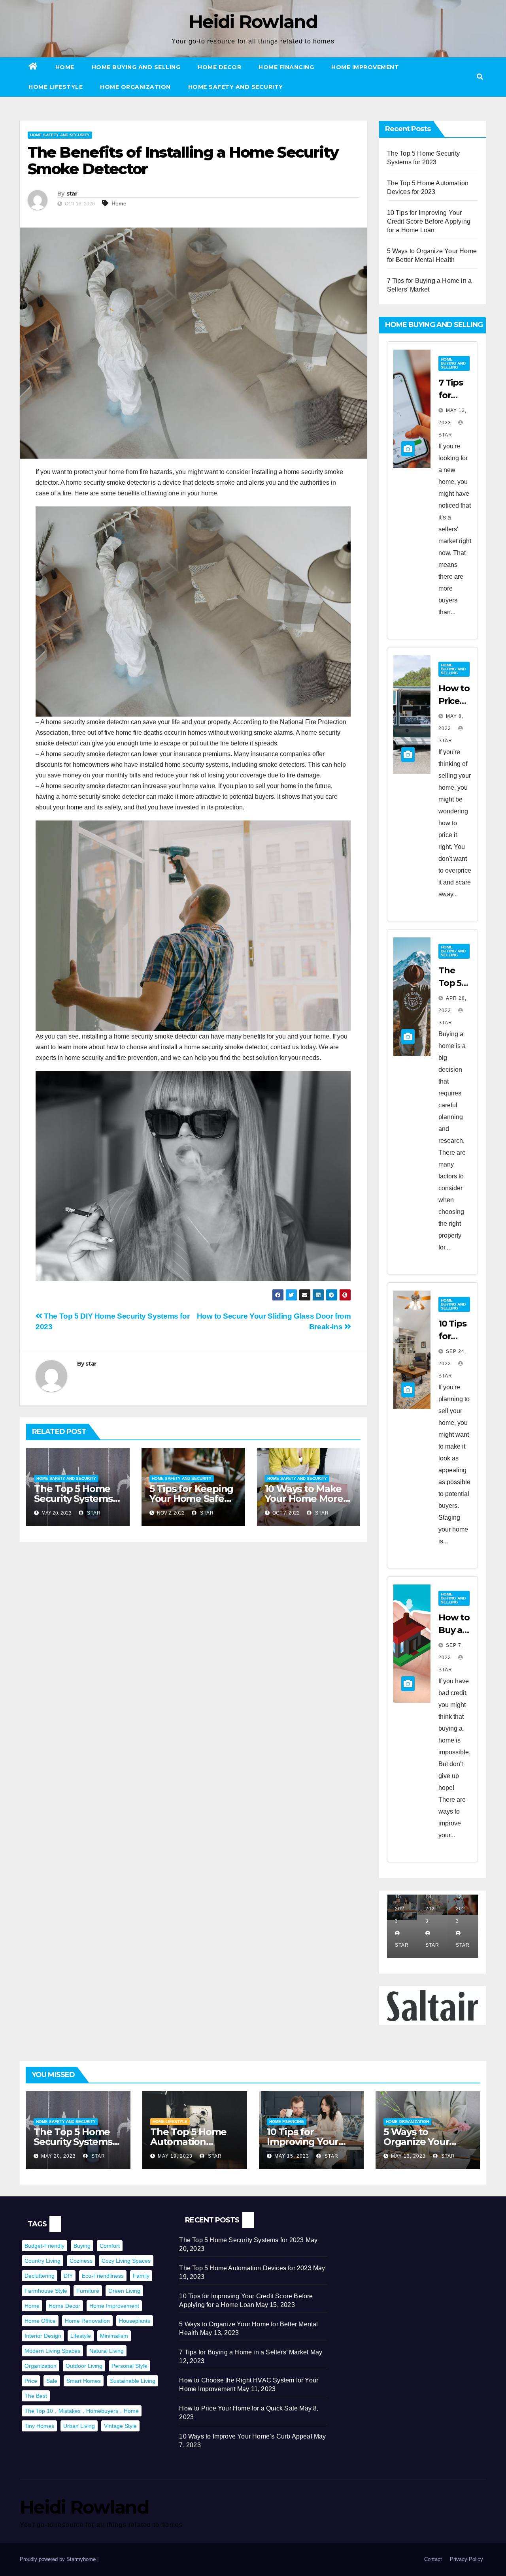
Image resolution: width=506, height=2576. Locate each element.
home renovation (87, 2321)
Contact (433, 2559)
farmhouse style (46, 2291)
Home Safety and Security (236, 87)
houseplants (135, 2321)
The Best (36, 2396)
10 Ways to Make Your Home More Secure (304, 1499)
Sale (52, 2381)
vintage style (120, 2426)
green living (124, 2291)
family (141, 2276)
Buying (82, 2246)
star (72, 194)
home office (40, 2321)
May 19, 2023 (175, 2156)
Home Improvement (365, 67)
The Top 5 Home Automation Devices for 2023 (189, 2142)
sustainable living (133, 2381)
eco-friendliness (103, 2276)
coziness (81, 2261)
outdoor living (84, 2366)
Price (31, 2381)
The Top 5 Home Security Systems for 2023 (73, 1499)
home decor (64, 2306)
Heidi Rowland (253, 22)
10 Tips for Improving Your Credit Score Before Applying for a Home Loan (429, 221)
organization (41, 2366)
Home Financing (286, 67)
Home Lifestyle (56, 87)
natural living (107, 2351)
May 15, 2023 (292, 2156)
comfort (110, 2246)
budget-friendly (44, 2246)
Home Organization (135, 87)
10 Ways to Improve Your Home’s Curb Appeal (245, 2436)
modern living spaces (52, 2351)
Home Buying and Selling (136, 67)
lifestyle (81, 2336)
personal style (129, 2366)
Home (65, 67)
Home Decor (219, 67)
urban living (79, 2426)
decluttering (40, 2276)
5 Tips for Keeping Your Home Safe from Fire (191, 1499)
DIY (68, 2276)
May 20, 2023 (59, 2156)
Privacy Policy (466, 2559)
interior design (43, 2336)
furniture (88, 2291)
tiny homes (39, 2426)
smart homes (84, 2381)
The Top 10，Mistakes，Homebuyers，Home (82, 2411)
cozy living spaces (126, 2261)
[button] (480, 77)
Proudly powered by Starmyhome (59, 2559)
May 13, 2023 (408, 2156)
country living (42, 2261)
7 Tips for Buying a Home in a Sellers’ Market (244, 2352)
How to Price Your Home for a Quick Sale (238, 2408)
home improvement (114, 2306)
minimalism (114, 2336)
